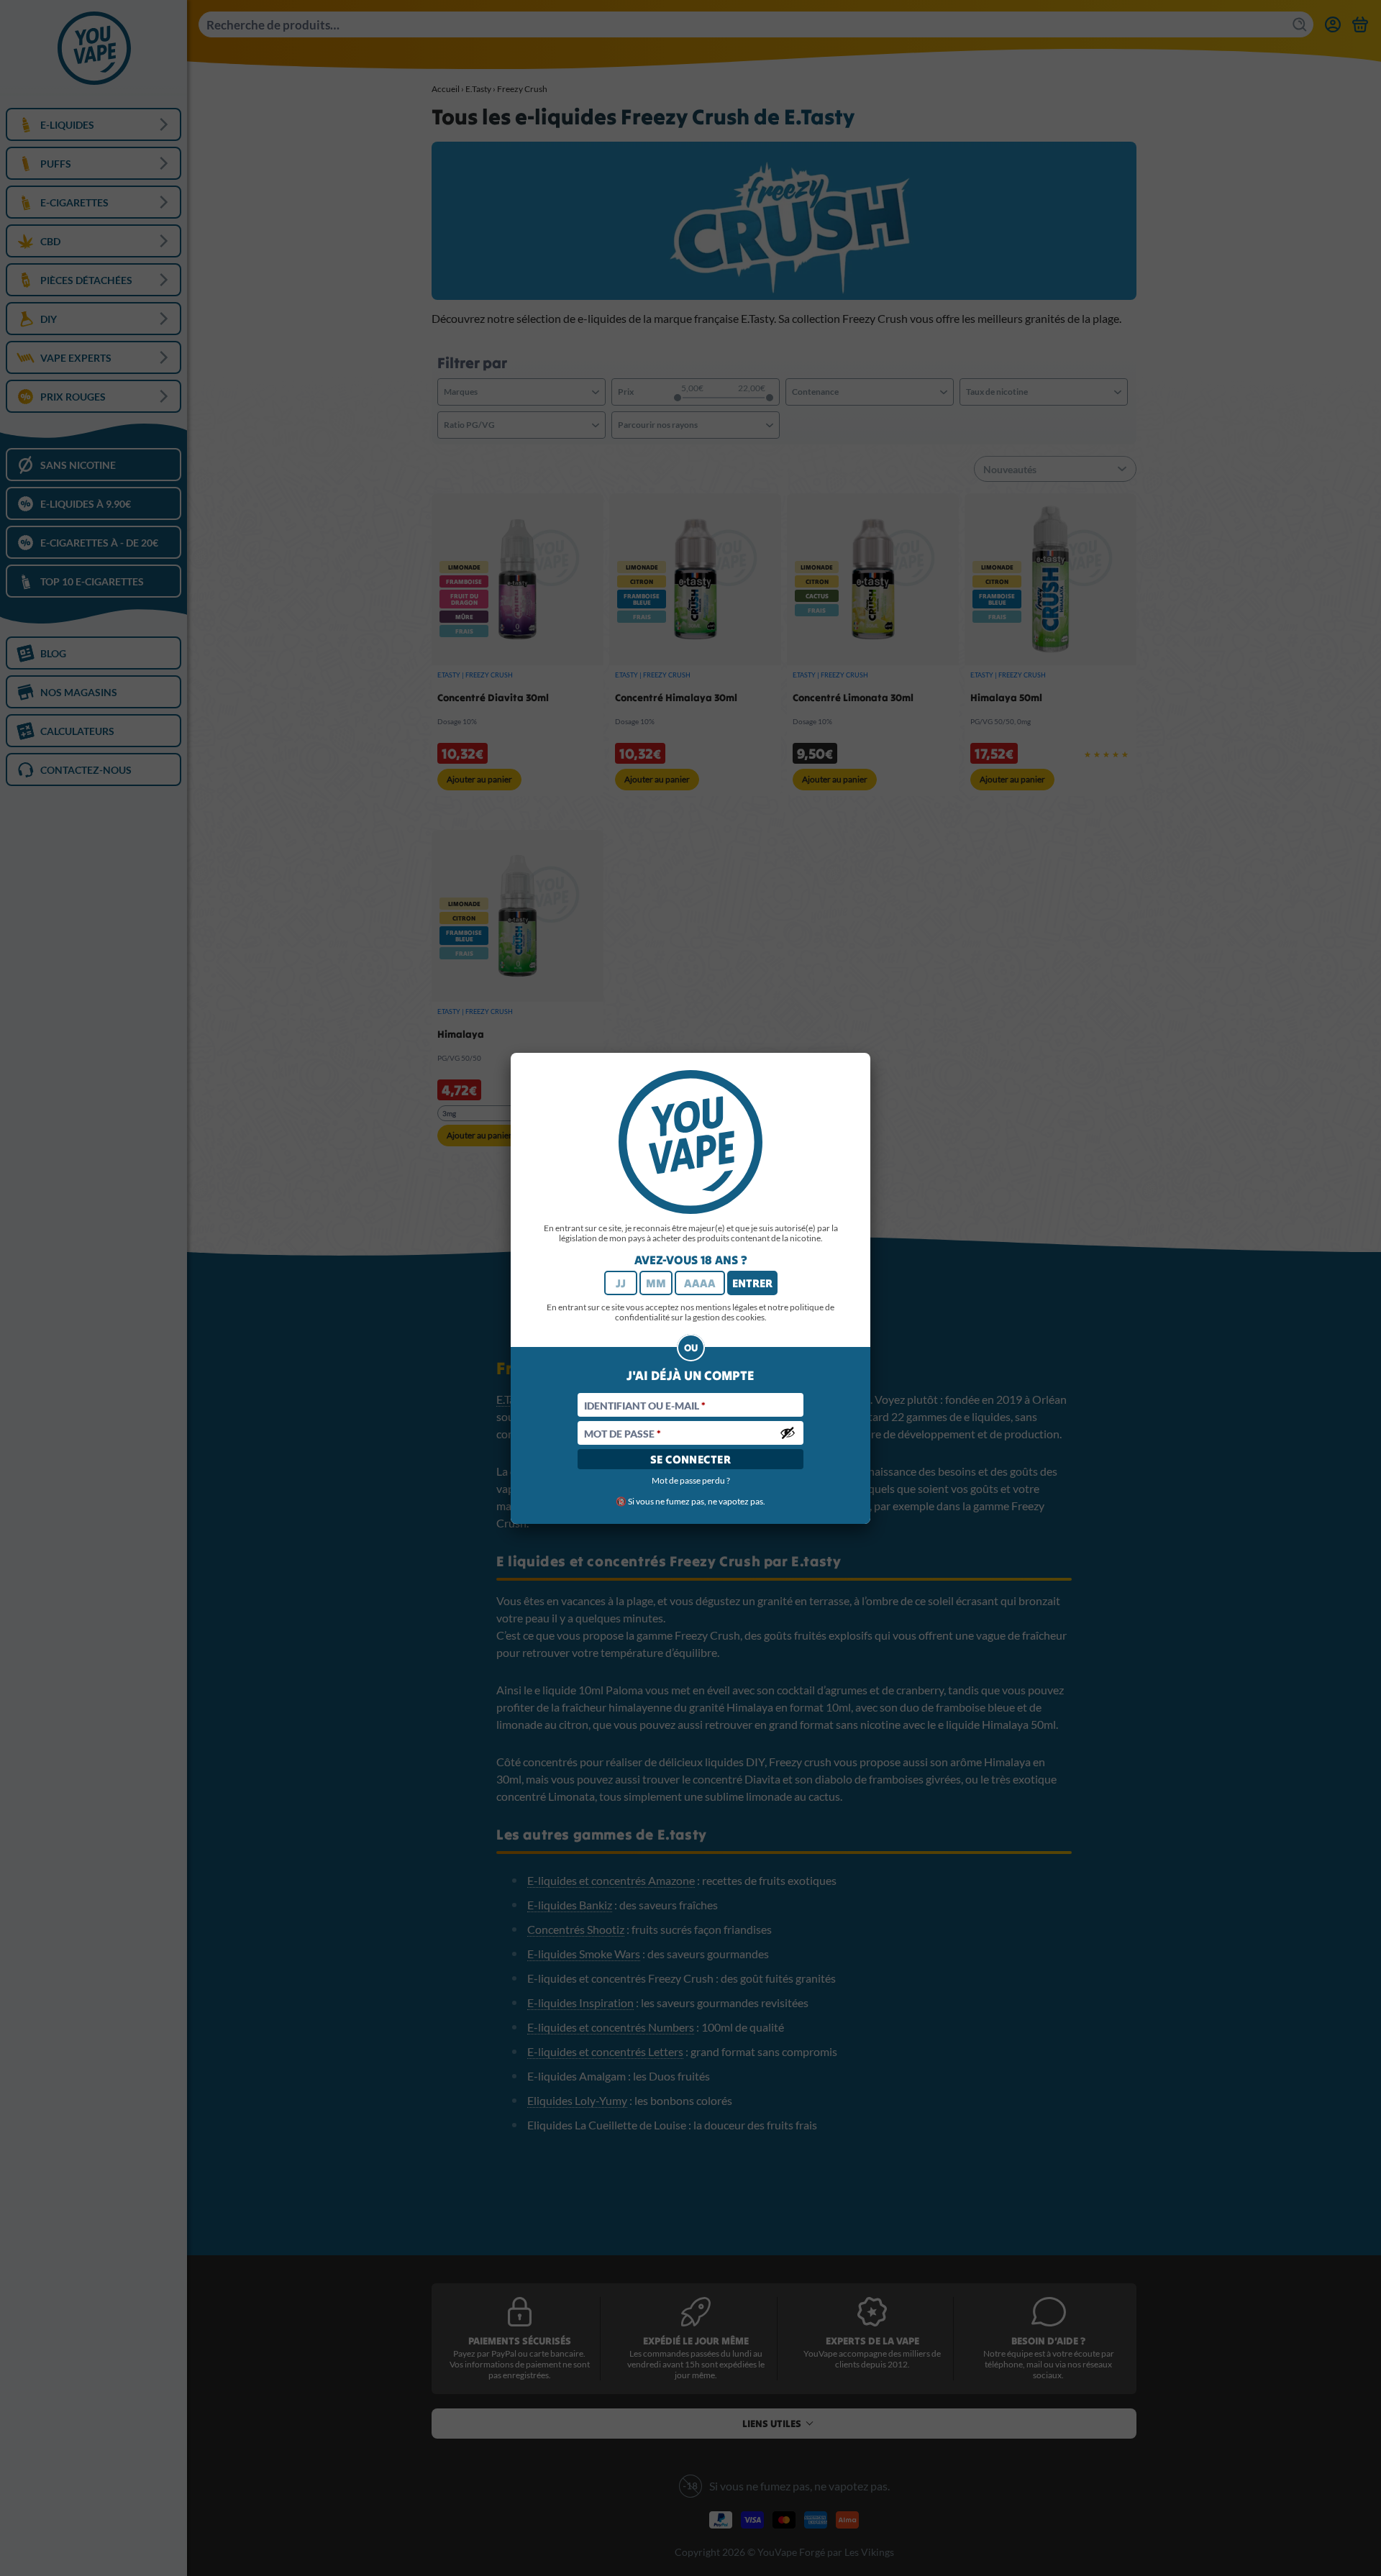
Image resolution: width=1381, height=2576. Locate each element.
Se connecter (691, 1459)
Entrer (752, 1283)
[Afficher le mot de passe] (788, 1433)
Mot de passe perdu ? (691, 1480)
